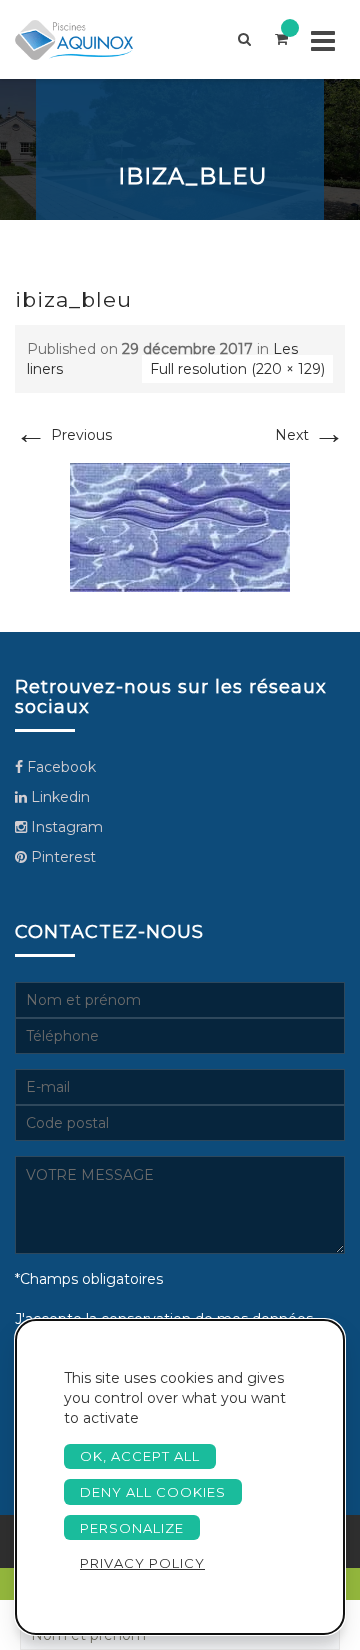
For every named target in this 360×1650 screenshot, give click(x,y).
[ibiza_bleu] (180, 526)
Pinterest (61, 857)
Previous (63, 435)
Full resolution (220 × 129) (237, 369)
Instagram (65, 827)
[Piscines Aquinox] (91, 39)
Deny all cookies (153, 1492)
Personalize (132, 1528)
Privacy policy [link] (142, 1563)
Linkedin (58, 797)
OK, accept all (140, 1456)
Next (310, 435)
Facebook (59, 767)
